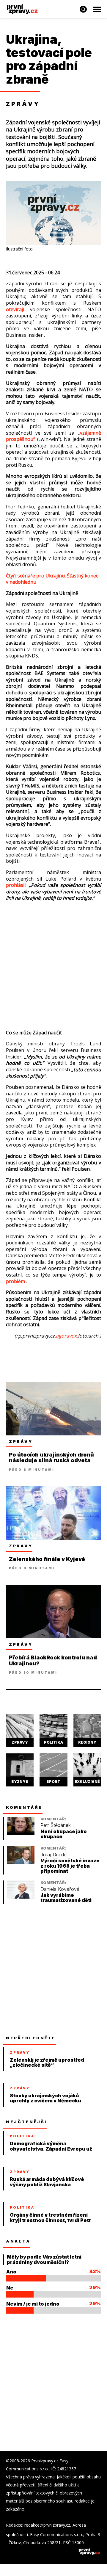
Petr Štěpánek (56, 1825)
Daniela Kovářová (60, 1889)
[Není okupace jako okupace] (21, 1833)
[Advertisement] (53, 962)
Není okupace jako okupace (64, 1834)
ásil (22, 885)
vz (82, 433)
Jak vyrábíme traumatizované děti (66, 1898)
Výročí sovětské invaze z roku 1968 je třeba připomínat (70, 1866)
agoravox (66, 1336)
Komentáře (24, 1807)
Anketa (18, 2241)
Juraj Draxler (54, 1855)
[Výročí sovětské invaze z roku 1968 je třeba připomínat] (21, 1862)
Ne (10, 2288)
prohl (12, 885)
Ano (11, 2272)
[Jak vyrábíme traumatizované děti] (21, 1897)
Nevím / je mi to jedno (33, 2304)
